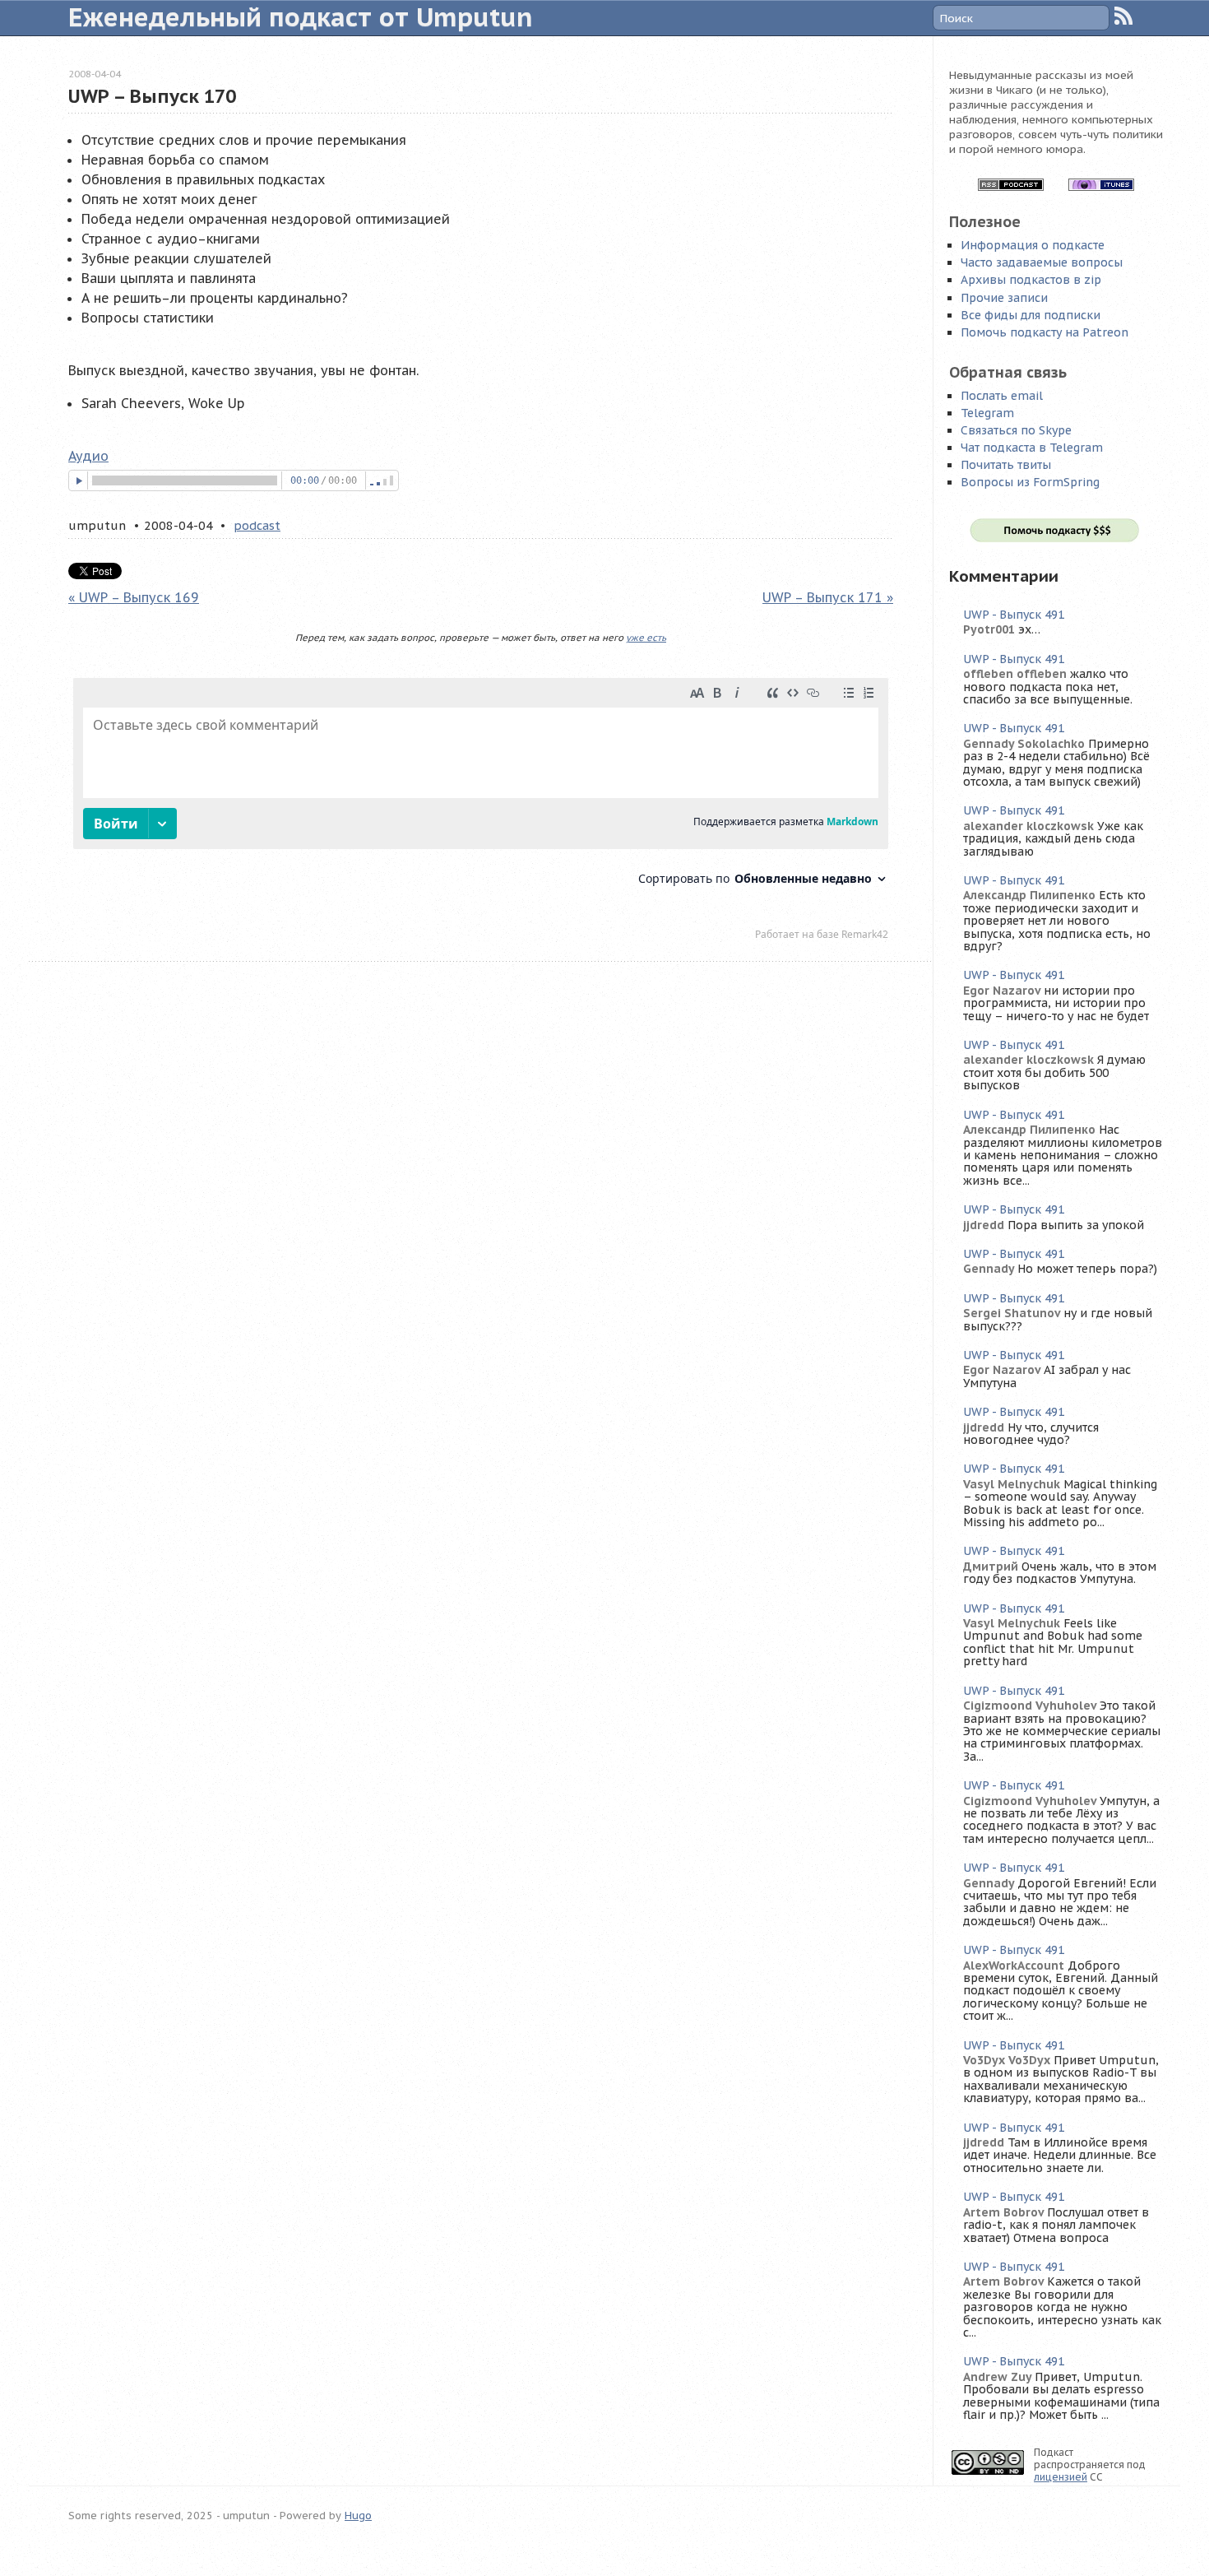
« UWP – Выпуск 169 (134, 597)
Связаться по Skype (1016, 430)
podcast (257, 525)
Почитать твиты (1006, 465)
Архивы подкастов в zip (1031, 280)
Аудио (88, 456)
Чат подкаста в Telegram (1032, 448)
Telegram (987, 413)
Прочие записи (1004, 298)
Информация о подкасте (1033, 245)
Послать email (1002, 396)
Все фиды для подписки (1031, 315)
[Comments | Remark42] (481, 813)
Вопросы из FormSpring (1030, 482)
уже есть (646, 638)
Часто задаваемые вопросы (1042, 262)
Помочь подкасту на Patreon (1045, 332)
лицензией (1061, 2477)
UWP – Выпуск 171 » (828, 597)
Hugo (358, 2516)
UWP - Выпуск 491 (1014, 615)
